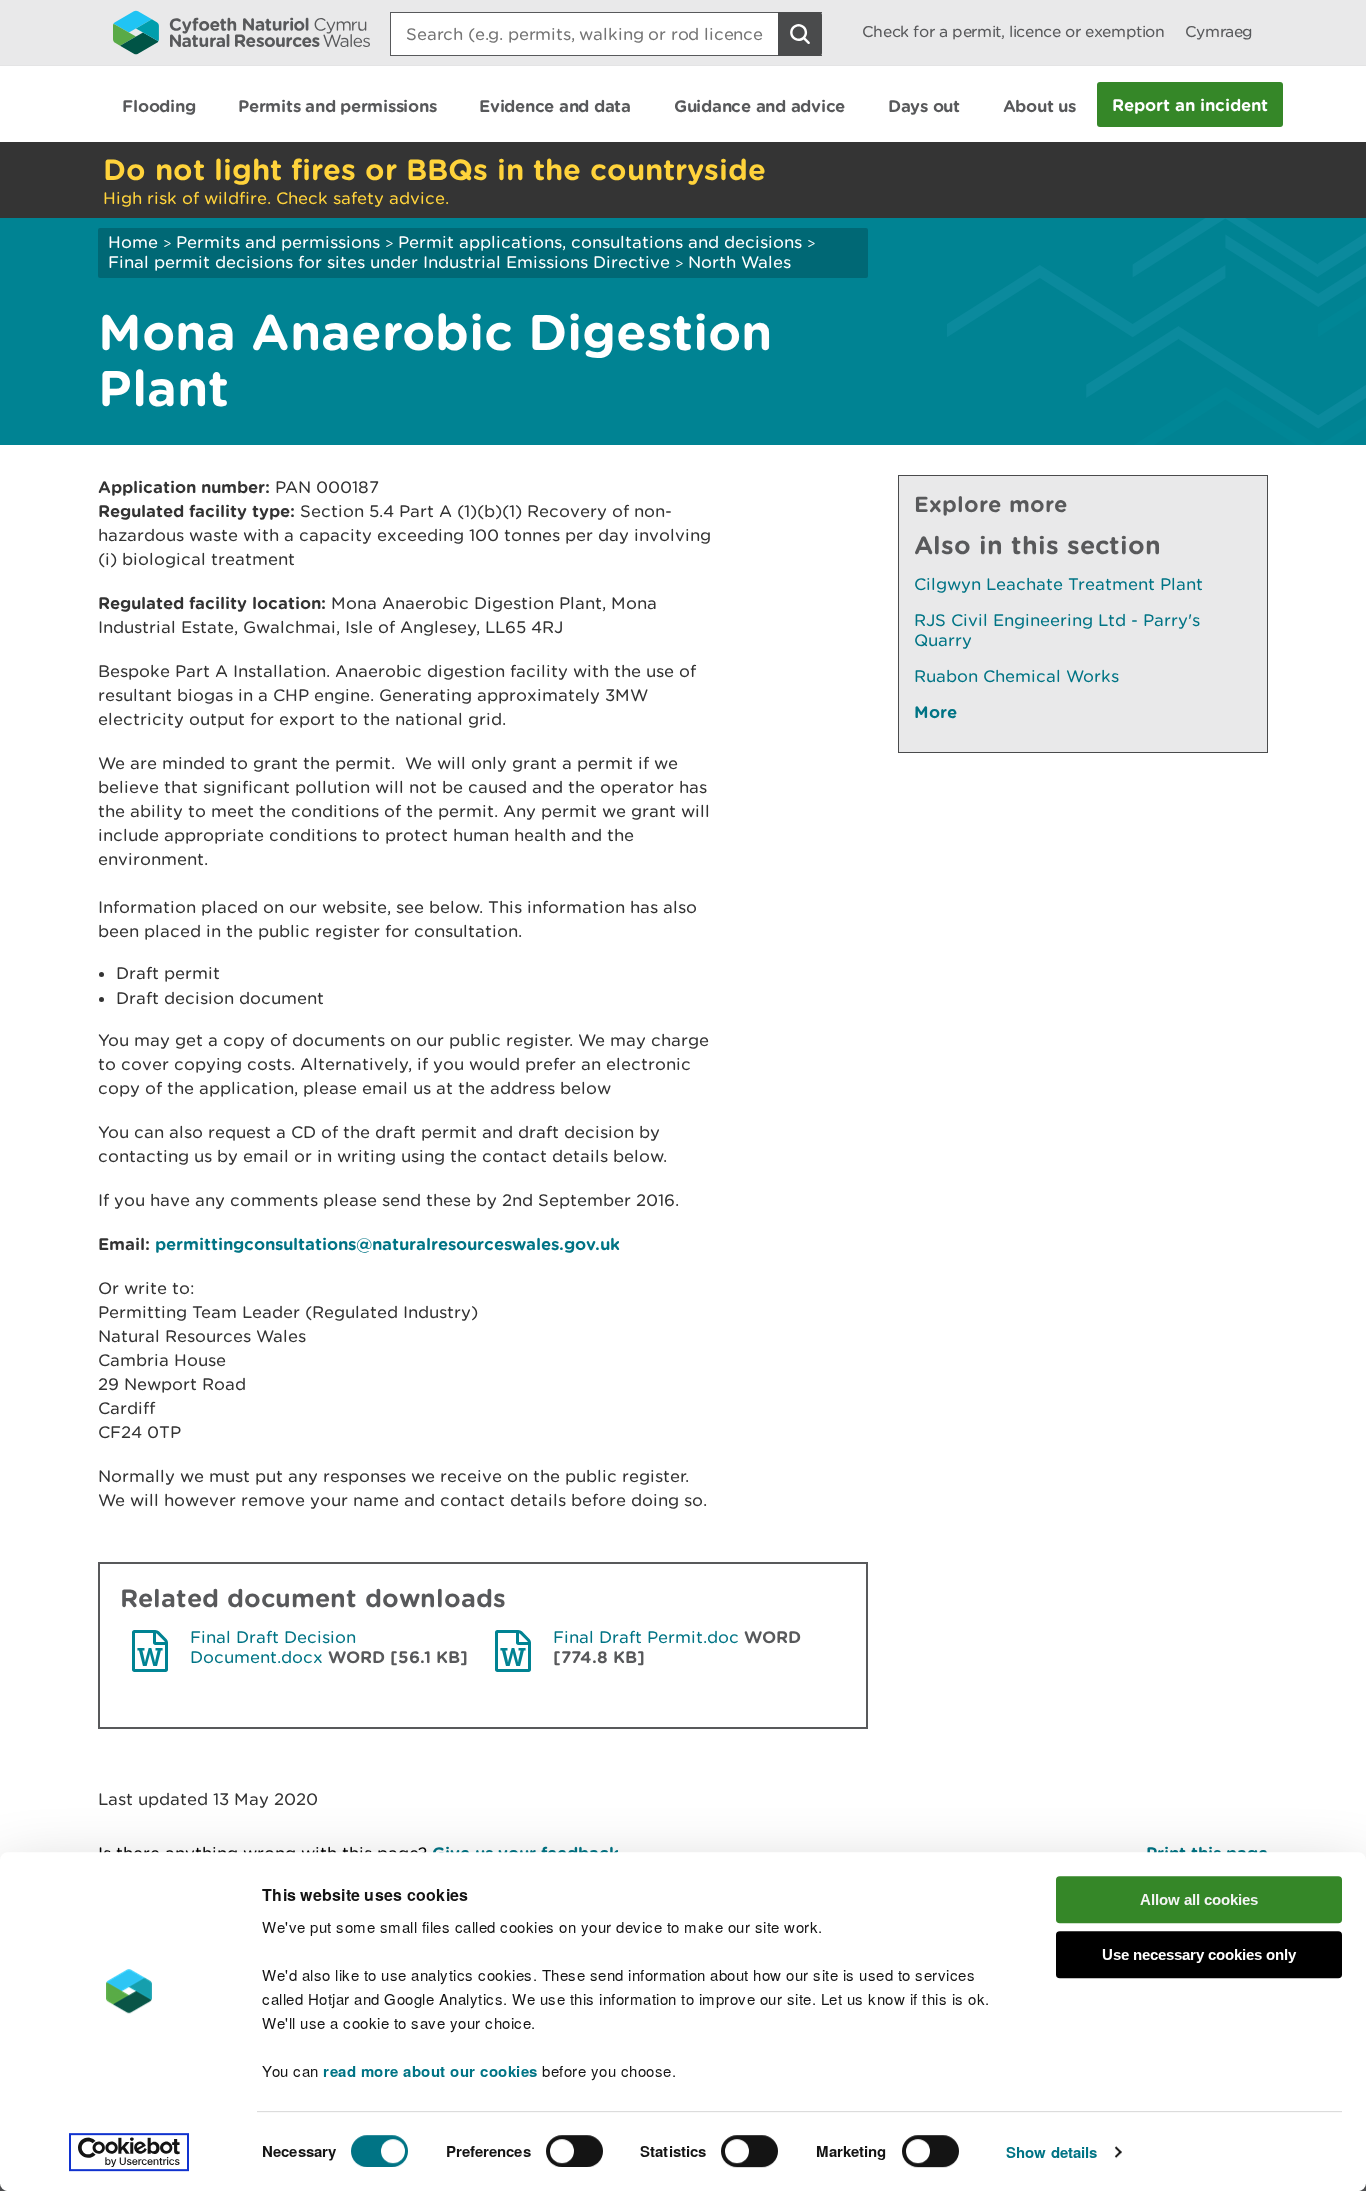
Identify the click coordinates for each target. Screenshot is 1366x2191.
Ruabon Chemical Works (1016, 676)
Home (133, 242)
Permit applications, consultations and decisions (600, 242)
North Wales (739, 262)
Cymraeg (1219, 31)
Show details (1051, 2152)
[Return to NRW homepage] (241, 32)
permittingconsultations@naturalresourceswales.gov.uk (387, 1243)
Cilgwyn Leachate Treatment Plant (1058, 584)
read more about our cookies (430, 2071)
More (935, 711)
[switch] (574, 2151)
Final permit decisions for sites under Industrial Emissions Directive (389, 262)
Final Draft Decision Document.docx (273, 1647)
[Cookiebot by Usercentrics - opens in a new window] (129, 2152)
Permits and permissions (278, 242)
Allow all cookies (1199, 1899)
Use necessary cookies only (1199, 1954)
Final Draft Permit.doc (646, 1637)
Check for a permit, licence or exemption (1013, 31)
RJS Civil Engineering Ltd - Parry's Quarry (1057, 630)
